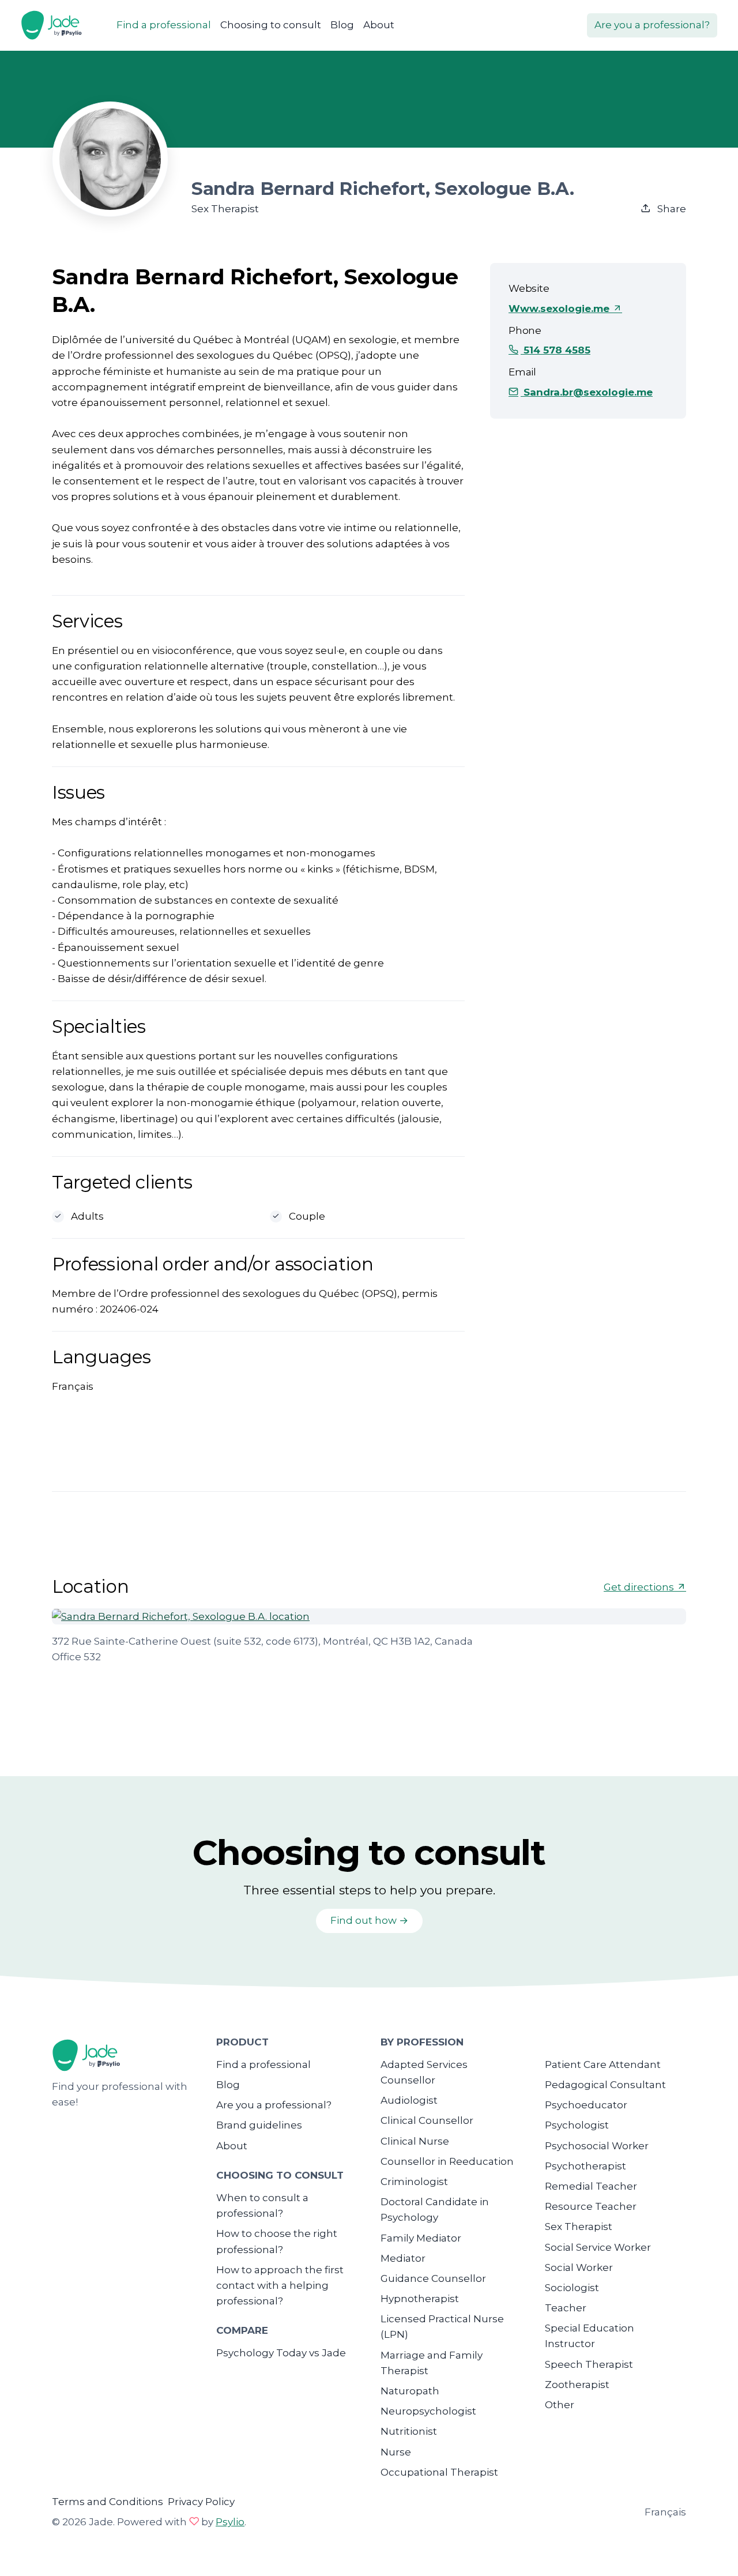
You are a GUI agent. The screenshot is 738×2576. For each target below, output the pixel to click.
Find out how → (369, 1920)
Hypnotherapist (420, 2299)
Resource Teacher (591, 2206)
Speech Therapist (589, 2364)
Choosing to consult (271, 25)
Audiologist (409, 2100)
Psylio (230, 2522)
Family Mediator (421, 2238)
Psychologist (577, 2125)
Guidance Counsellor (433, 2278)
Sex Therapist (579, 2227)
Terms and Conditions (108, 2502)
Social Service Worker (598, 2247)
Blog (342, 25)
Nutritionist (409, 2431)
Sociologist (572, 2288)
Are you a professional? (652, 25)
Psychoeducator (586, 2105)
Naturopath (410, 2391)
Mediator (403, 2258)
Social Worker (579, 2267)
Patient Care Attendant (603, 2064)
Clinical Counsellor (427, 2120)
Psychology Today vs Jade (281, 2353)
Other (560, 2405)
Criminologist (414, 2182)
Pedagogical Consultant (605, 2085)
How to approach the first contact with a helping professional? (280, 2285)
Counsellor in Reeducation (447, 2161)
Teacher (566, 2308)
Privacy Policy (201, 2502)
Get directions (640, 1587)
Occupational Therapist (439, 2472)
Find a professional (164, 25)
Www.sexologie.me (560, 309)
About (379, 25)
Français (665, 2512)
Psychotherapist (585, 2166)
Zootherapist (577, 2385)
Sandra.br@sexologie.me (587, 392)
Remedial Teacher (591, 2186)
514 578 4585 (556, 350)
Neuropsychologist (428, 2411)
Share (671, 209)
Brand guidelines (259, 2125)
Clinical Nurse (415, 2141)
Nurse (396, 2452)
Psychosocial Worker (597, 2146)
